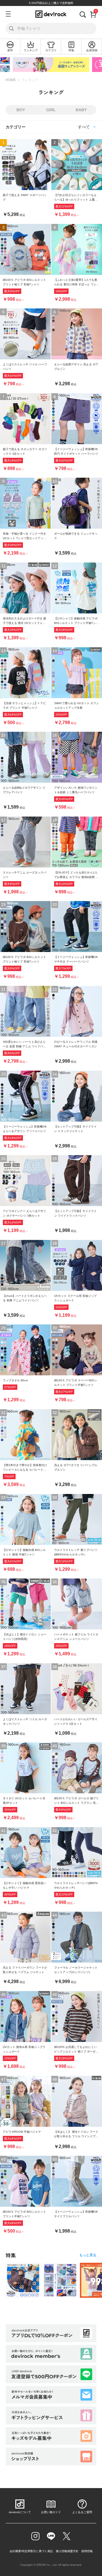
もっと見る (88, 2255)
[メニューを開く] (8, 14)
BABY (81, 110)
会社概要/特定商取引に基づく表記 (31, 2551)
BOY (21, 110)
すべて (84, 127)
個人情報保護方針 (67, 2551)
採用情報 (87, 2551)
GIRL (51, 110)
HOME (11, 80)
